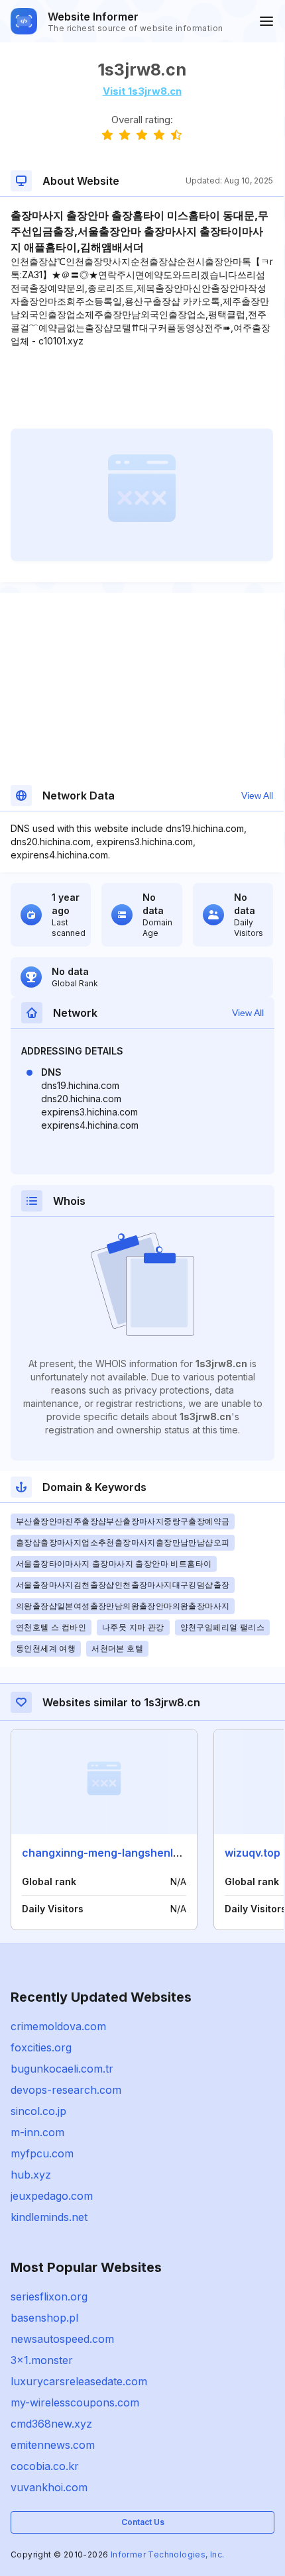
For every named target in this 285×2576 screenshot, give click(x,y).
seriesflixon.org (49, 2296)
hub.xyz (31, 2175)
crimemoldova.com (58, 2026)
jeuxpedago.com (52, 2196)
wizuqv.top (253, 1853)
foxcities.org (41, 2047)
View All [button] (257, 796)
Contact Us (143, 2522)
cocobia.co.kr (45, 2466)
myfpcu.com (42, 2153)
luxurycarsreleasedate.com (79, 2381)
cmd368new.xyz (51, 2424)
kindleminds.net (49, 2217)
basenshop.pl (44, 2318)
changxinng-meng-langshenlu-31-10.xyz (127, 1853)
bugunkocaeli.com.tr (62, 2069)
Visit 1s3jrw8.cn (142, 91)
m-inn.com (37, 2132)
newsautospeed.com (62, 2339)
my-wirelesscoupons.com (75, 2402)
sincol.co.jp (38, 2111)
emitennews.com (53, 2445)
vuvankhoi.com (49, 2487)
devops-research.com (66, 2090)
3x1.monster (42, 2360)
